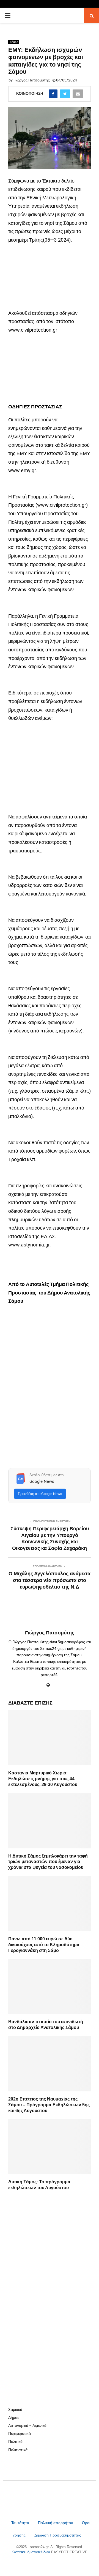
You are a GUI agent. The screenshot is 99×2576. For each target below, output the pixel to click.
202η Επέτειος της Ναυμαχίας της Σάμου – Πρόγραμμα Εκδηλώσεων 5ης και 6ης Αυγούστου (49, 2105)
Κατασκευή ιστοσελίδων (31, 2552)
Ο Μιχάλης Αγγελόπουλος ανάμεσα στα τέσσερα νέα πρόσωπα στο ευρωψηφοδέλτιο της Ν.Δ (50, 1580)
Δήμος (14, 42)
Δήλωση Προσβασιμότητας (58, 2535)
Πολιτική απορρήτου (56, 2523)
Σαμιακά (15, 2409)
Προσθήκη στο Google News (40, 1494)
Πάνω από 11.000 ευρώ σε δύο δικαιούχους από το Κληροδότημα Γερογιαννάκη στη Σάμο (44, 1945)
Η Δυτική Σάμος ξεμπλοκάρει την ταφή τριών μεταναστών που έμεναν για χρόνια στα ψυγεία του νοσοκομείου (48, 1862)
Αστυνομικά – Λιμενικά (27, 2426)
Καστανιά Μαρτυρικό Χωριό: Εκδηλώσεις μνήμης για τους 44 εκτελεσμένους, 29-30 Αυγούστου (43, 1779)
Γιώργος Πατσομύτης (32, 80)
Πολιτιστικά (18, 2450)
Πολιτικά (15, 2442)
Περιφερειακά (20, 2434)
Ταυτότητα (21, 2523)
